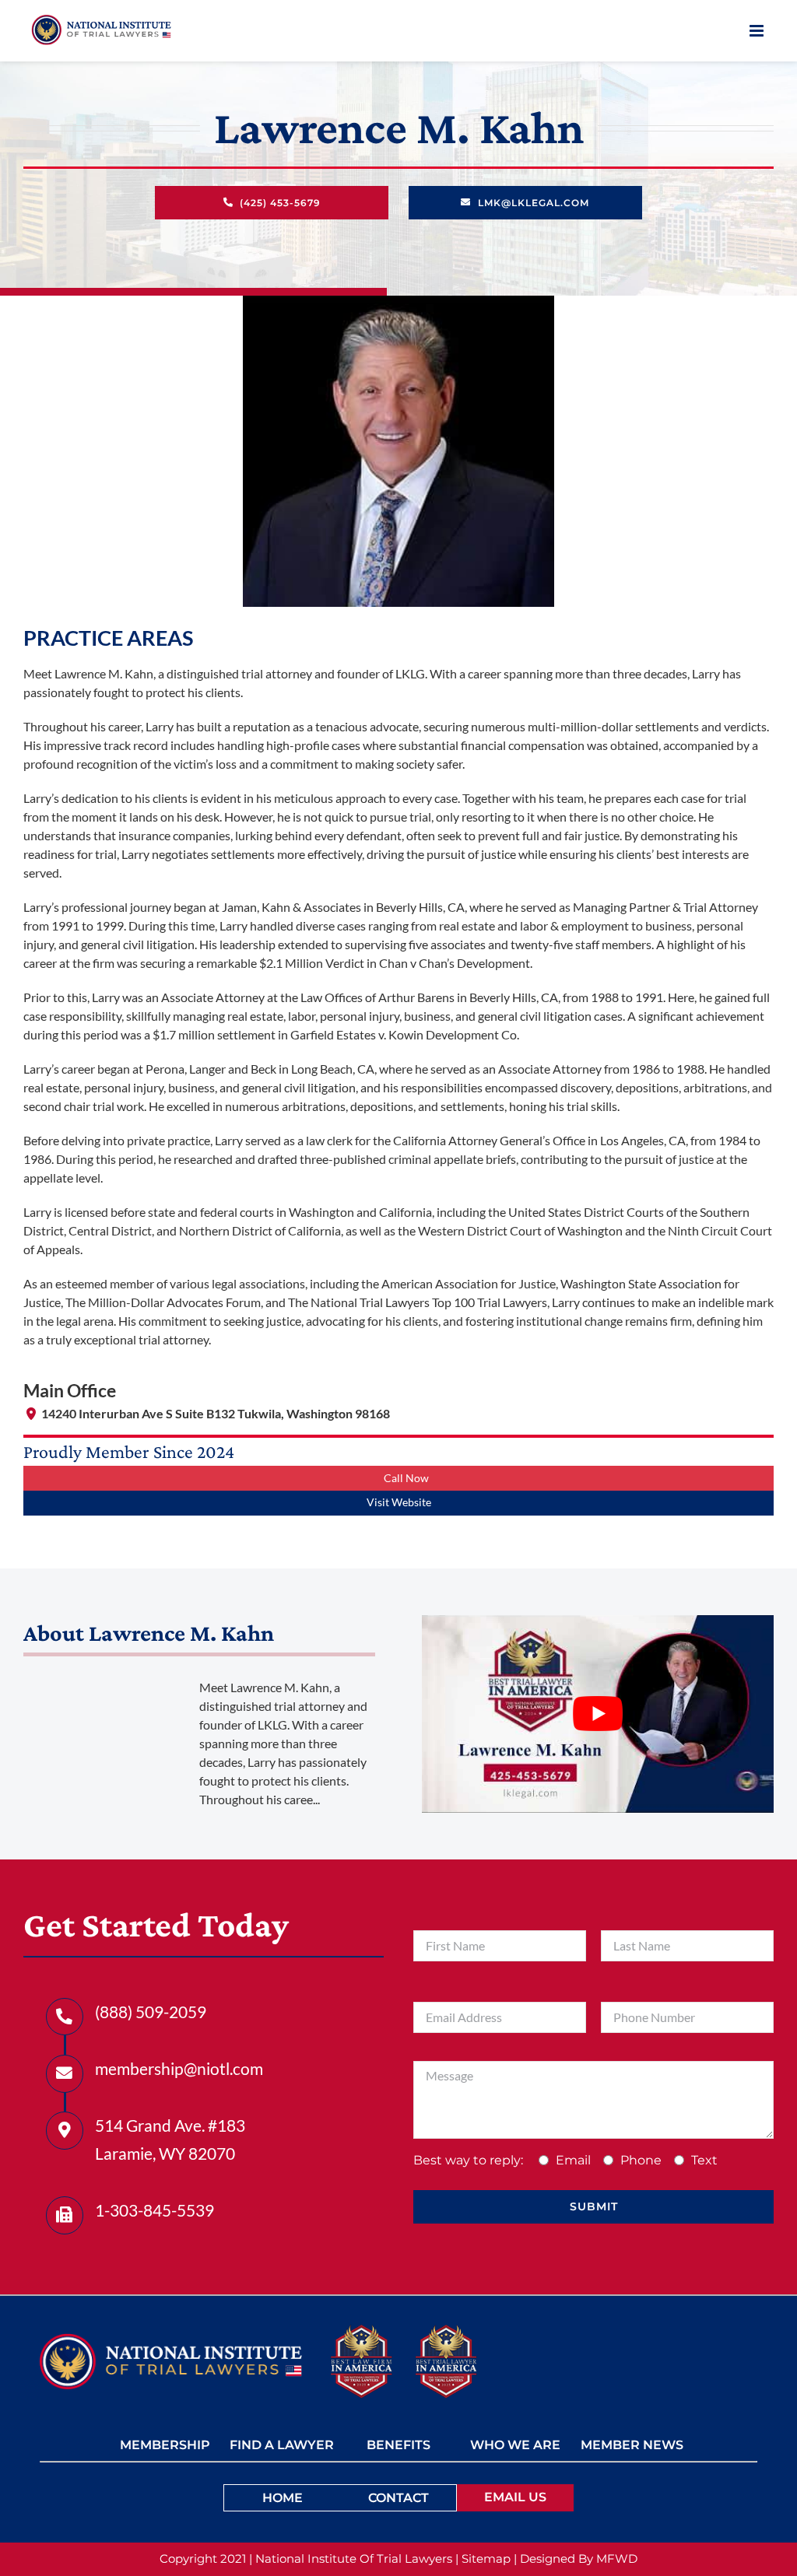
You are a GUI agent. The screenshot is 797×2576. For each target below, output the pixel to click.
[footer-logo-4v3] (170, 2339)
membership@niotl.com (179, 2068)
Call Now (406, 1478)
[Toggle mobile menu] (758, 31)
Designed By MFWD (579, 2558)
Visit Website (399, 1502)
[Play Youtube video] (598, 1714)
